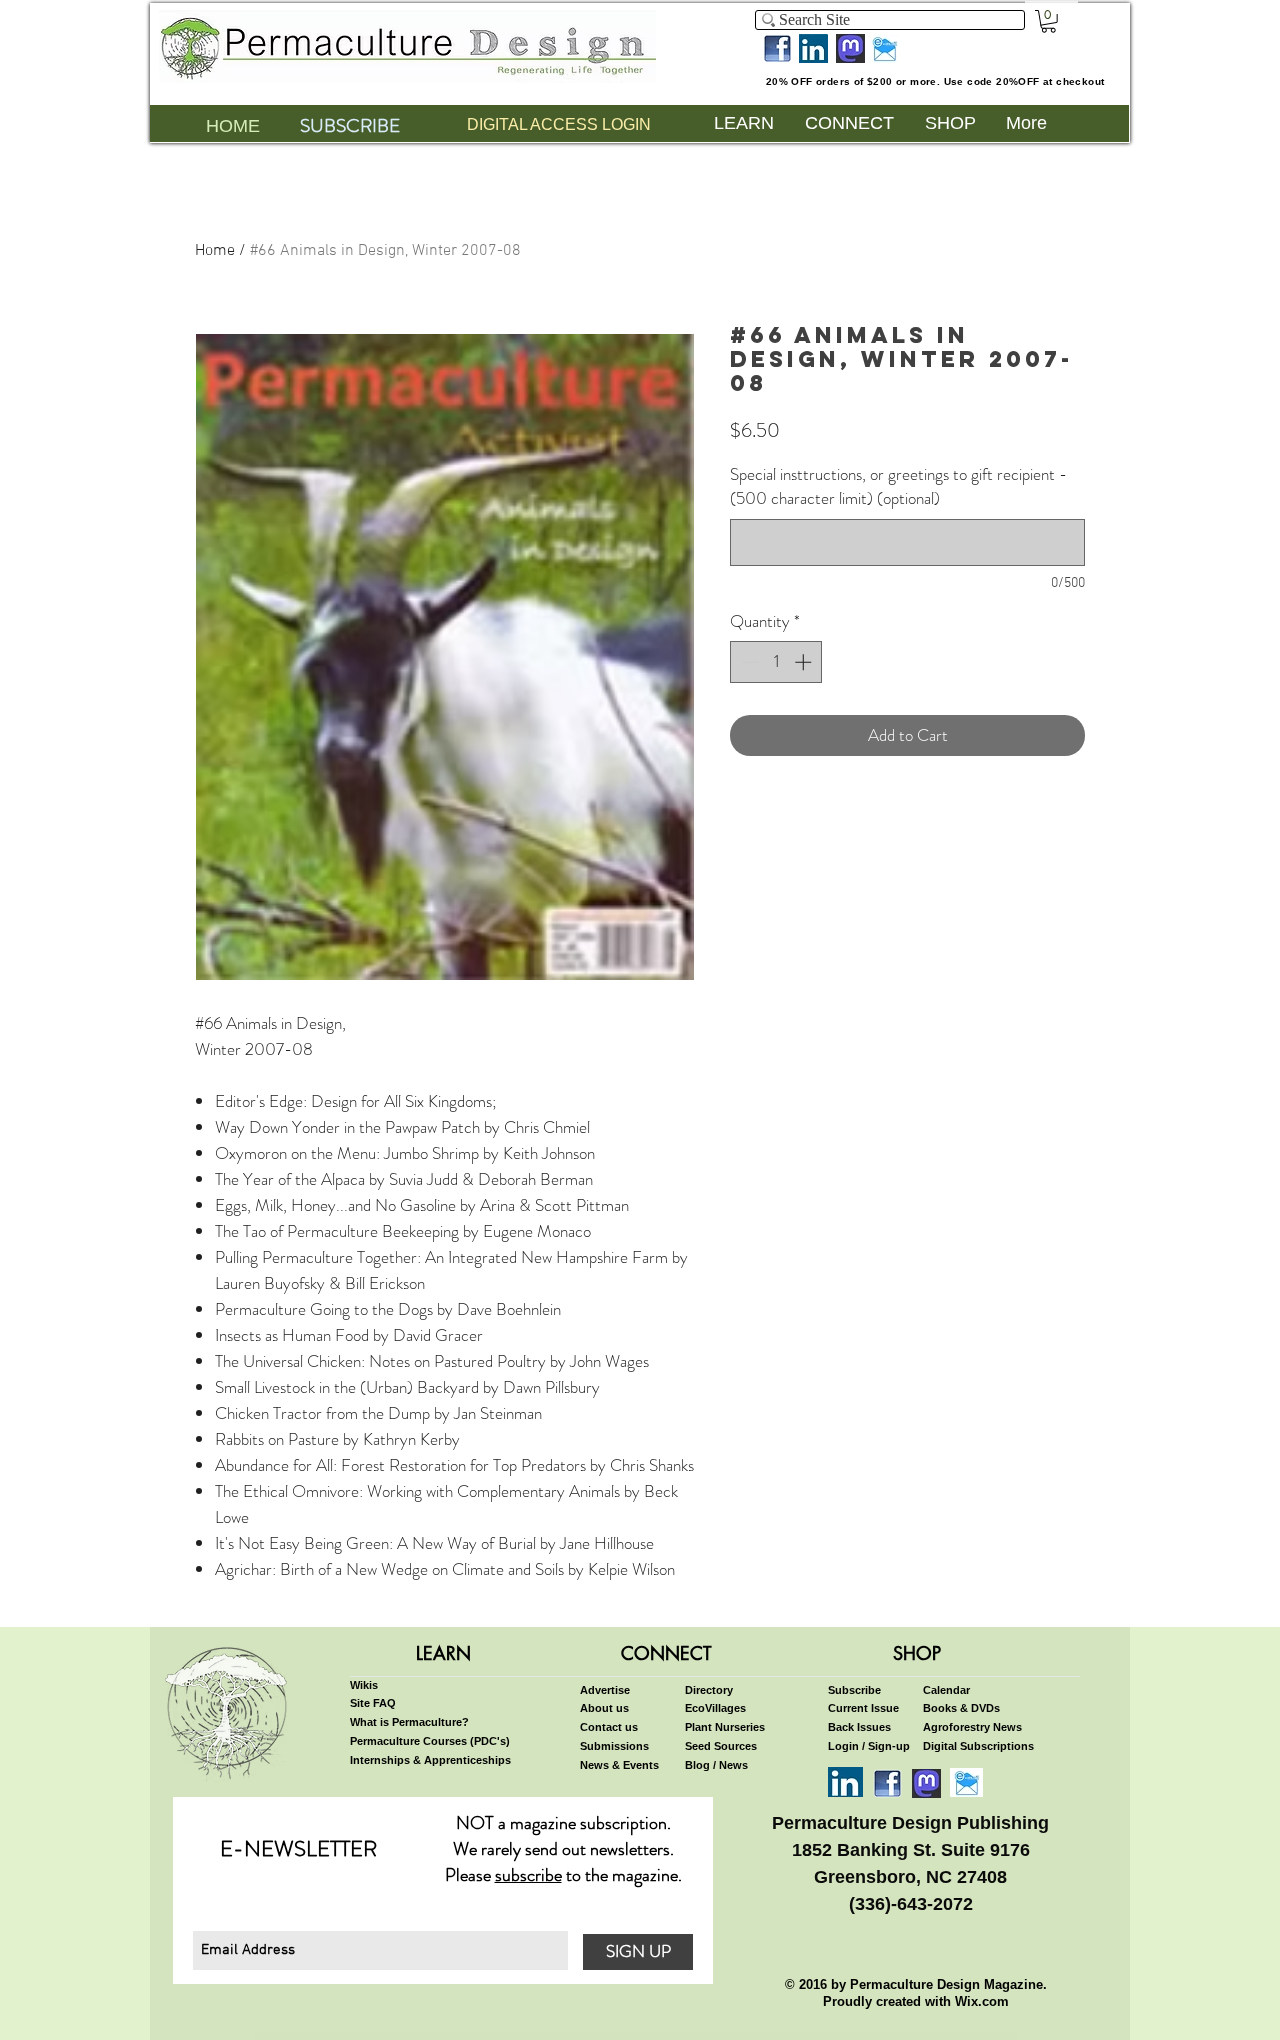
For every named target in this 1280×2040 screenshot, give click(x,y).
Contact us (609, 1727)
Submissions (614, 1746)
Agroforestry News (972, 1727)
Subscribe (854, 1690)
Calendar (946, 1690)
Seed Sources (721, 1746)
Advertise (605, 1690)
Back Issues (859, 1727)
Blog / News (716, 1765)
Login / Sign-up (869, 1746)
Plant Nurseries (725, 1727)
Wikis (364, 1685)
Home (215, 251)
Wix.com (982, 2001)
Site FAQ (373, 1703)
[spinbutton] (776, 662)
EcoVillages (715, 1708)
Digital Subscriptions (978, 1746)
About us (604, 1708)
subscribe (528, 1875)
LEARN (443, 1653)
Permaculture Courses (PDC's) (430, 1741)
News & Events (619, 1765)
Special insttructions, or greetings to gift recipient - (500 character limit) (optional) (898, 486)
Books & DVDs (961, 1708)
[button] (1048, 21)
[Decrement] (748, 662)
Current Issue (863, 1708)
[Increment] (805, 662)
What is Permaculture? (409, 1722)
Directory (709, 1690)
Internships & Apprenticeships (430, 1760)
